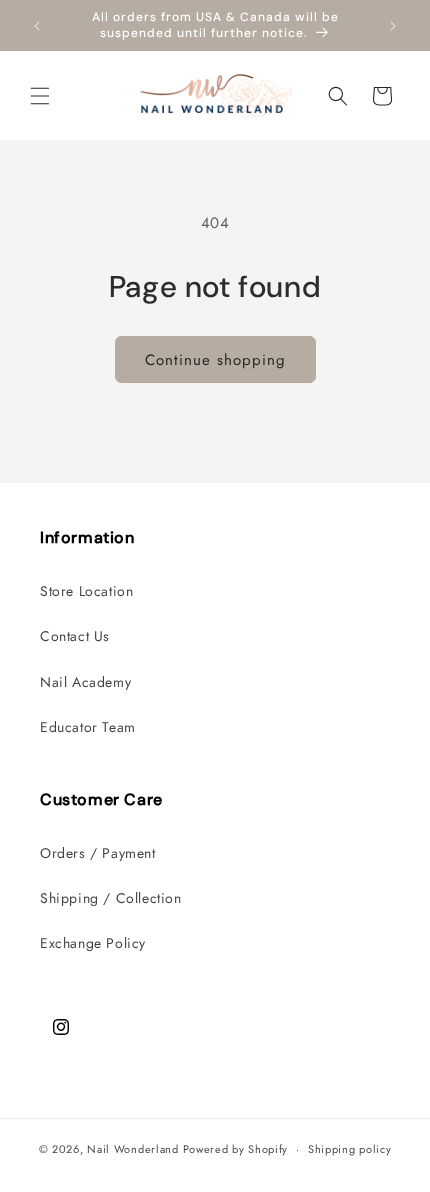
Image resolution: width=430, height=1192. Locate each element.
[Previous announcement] (37, 26)
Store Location (86, 591)
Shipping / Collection (111, 898)
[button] (40, 96)
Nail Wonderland (133, 1149)
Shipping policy (350, 1149)
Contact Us (75, 636)
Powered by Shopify (236, 1149)
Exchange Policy (93, 943)
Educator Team (88, 727)
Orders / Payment (98, 853)
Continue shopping (215, 360)
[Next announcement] (393, 26)
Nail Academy (85, 682)
